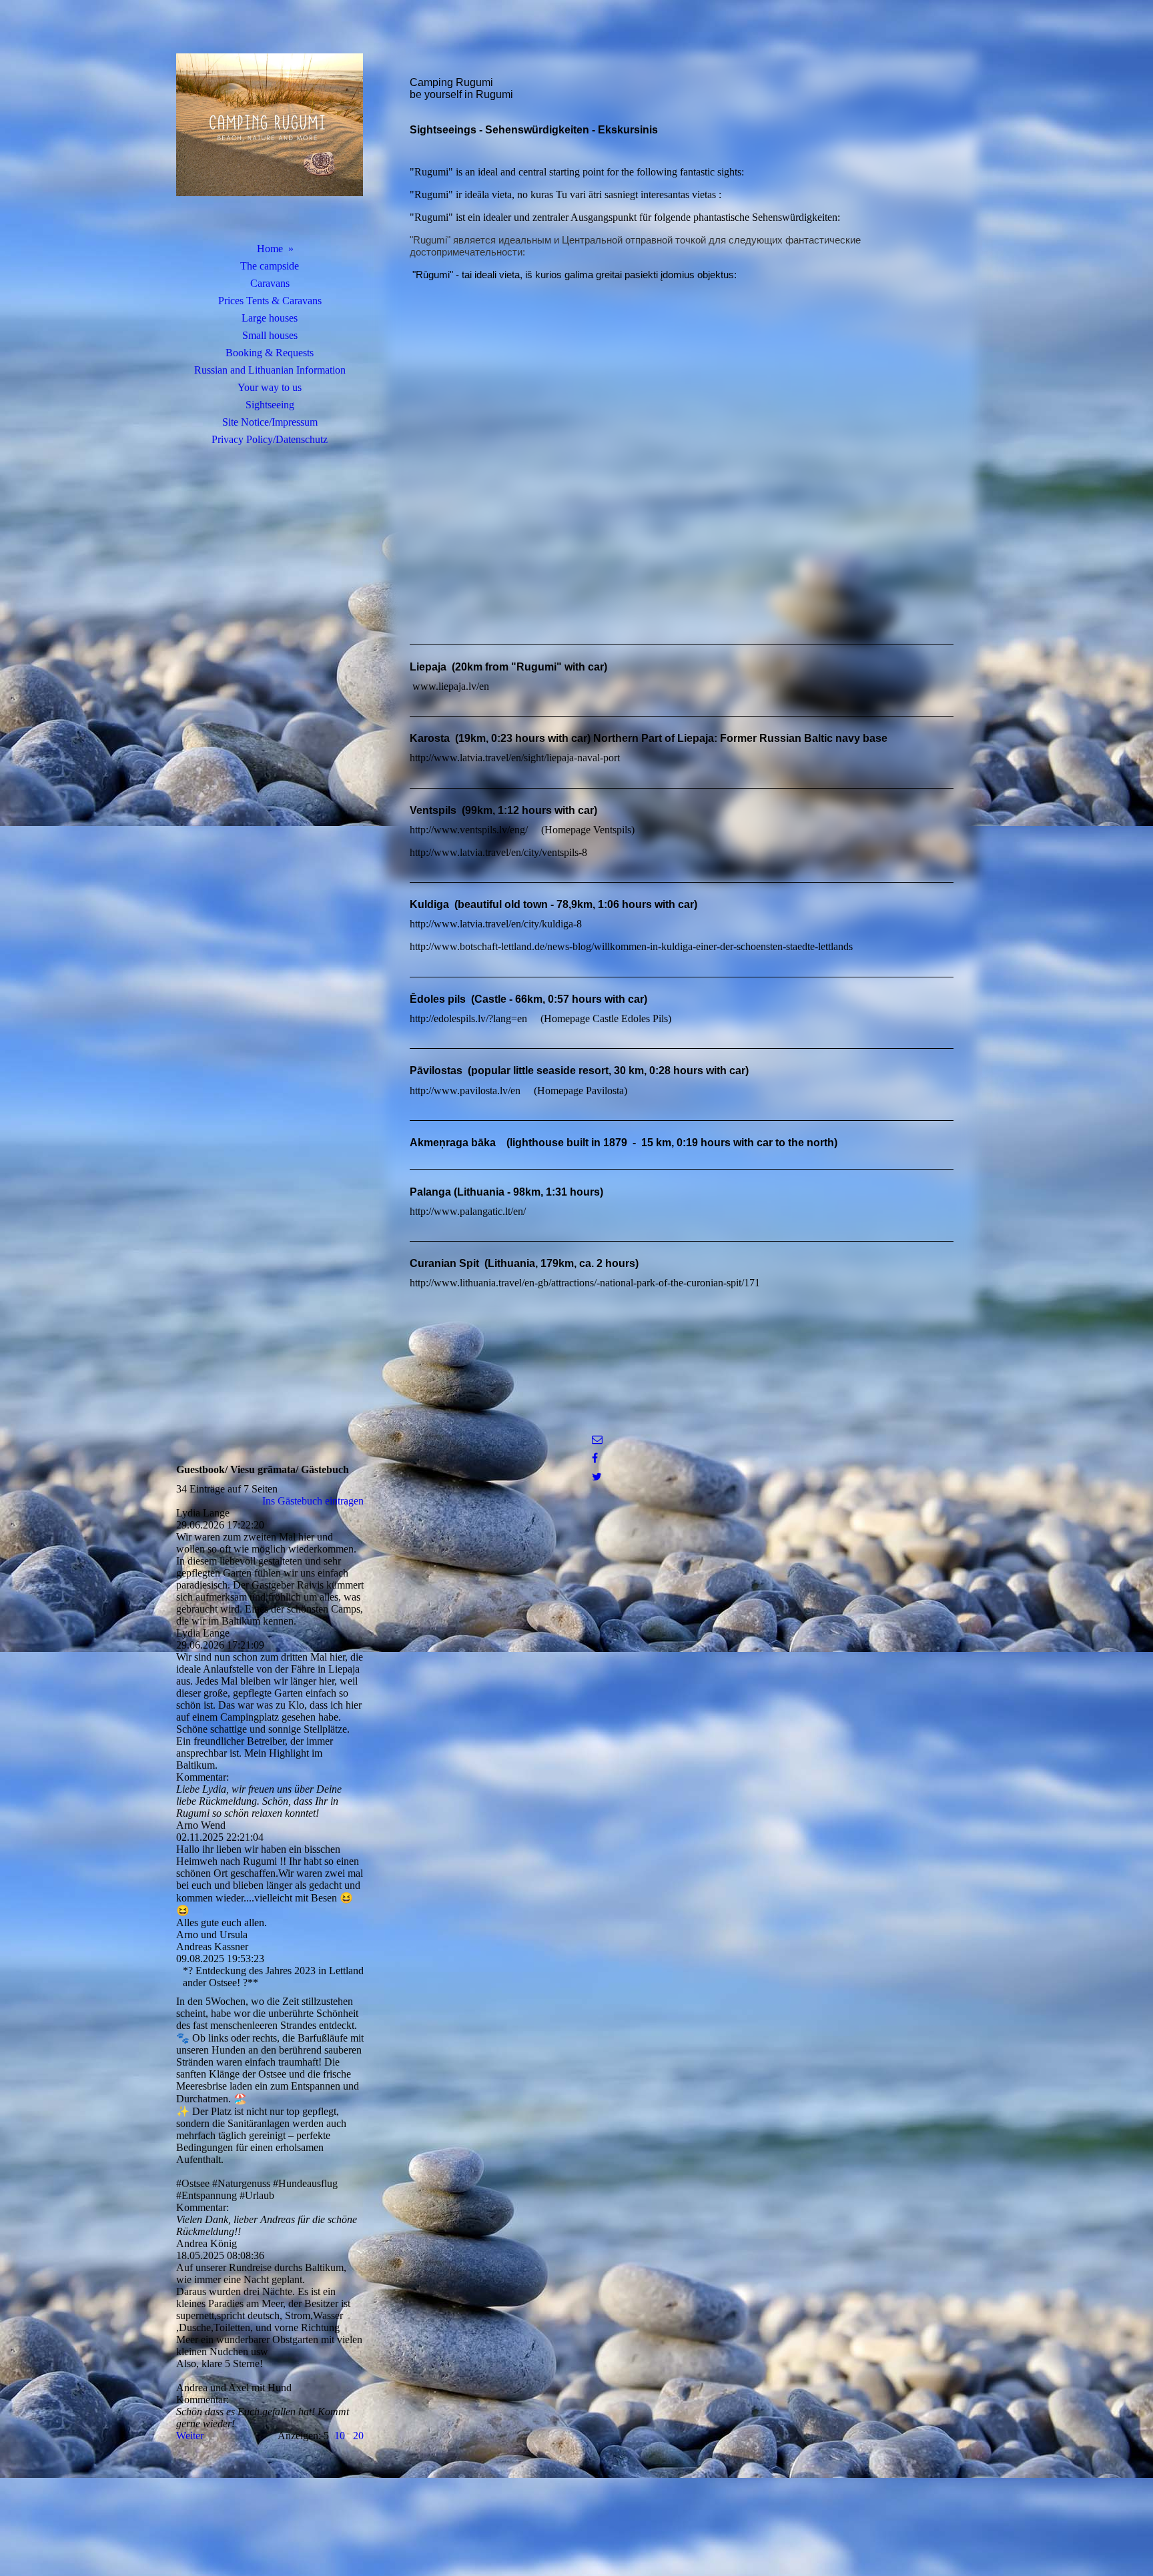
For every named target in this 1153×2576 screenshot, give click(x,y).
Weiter (190, 2436)
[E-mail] (597, 1439)
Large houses (270, 318)
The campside (270, 266)
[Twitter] (597, 1477)
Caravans (270, 283)
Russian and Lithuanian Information (270, 370)
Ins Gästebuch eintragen (313, 1501)
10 (340, 2436)
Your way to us (270, 387)
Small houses (270, 335)
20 (358, 2436)
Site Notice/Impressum (270, 422)
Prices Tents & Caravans (270, 301)
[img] (270, 137)
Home (270, 249)
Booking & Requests (270, 353)
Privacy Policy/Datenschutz (270, 439)
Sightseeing (270, 405)
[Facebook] (595, 1458)
